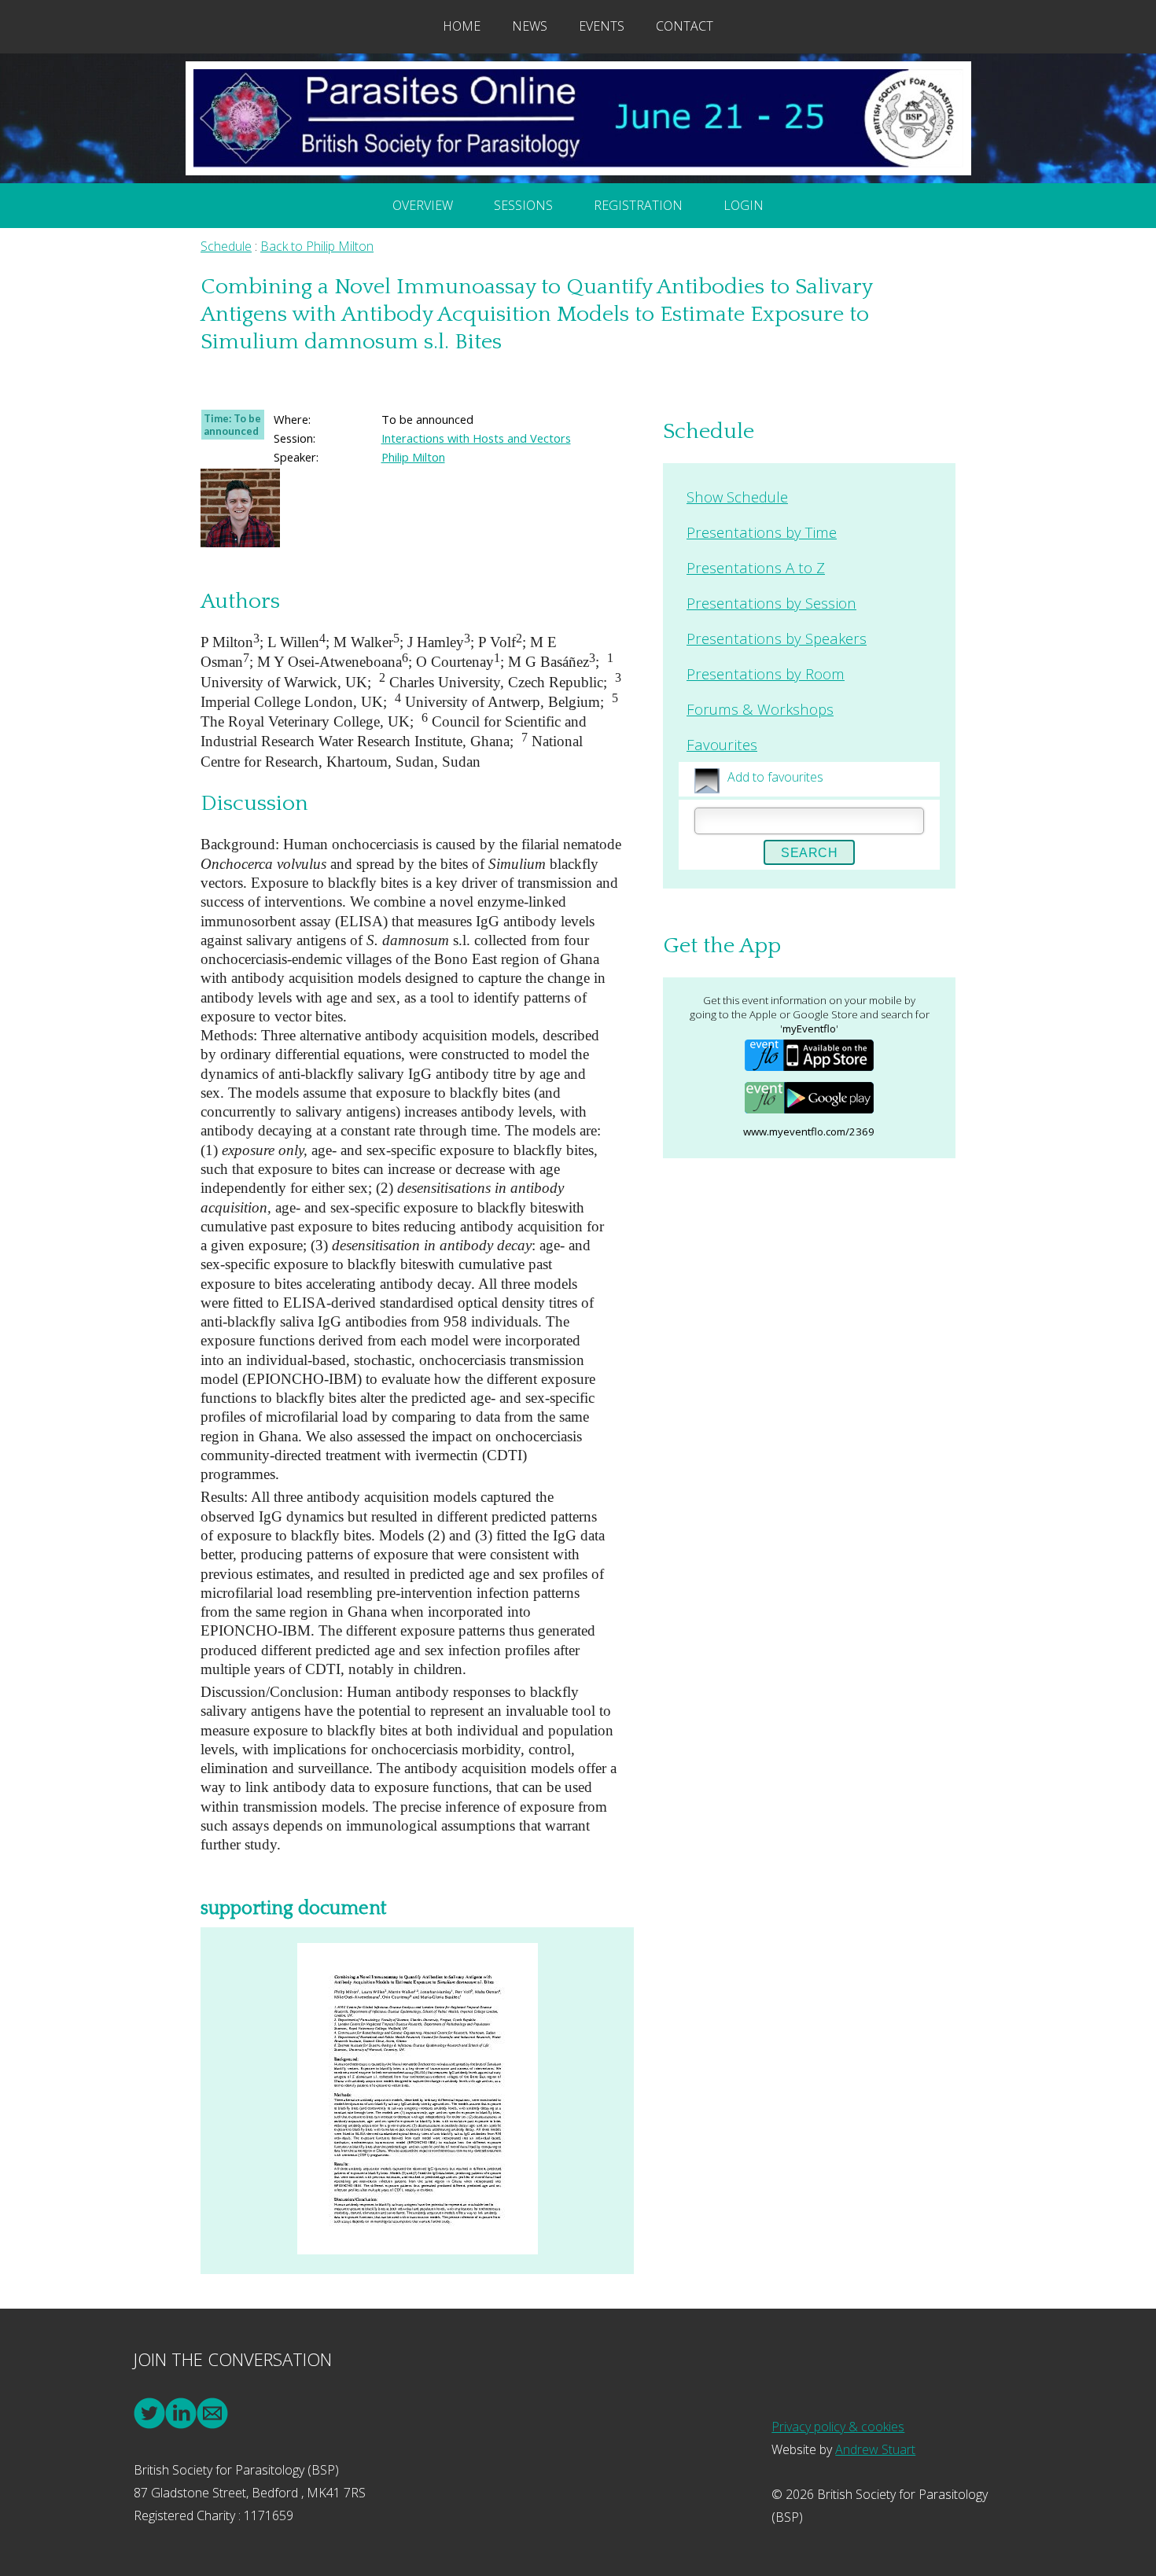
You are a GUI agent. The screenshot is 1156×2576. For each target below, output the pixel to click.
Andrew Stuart (875, 2449)
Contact (685, 26)
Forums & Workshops (760, 709)
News (530, 26)
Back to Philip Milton (317, 246)
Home (462, 26)
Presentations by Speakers (777, 638)
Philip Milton (413, 457)
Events (602, 26)
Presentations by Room (766, 673)
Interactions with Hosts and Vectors (476, 438)
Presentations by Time (762, 532)
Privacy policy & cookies (838, 2427)
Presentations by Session (771, 603)
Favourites (722, 744)
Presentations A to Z (756, 567)
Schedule (226, 246)
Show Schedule (737, 497)
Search (809, 853)
